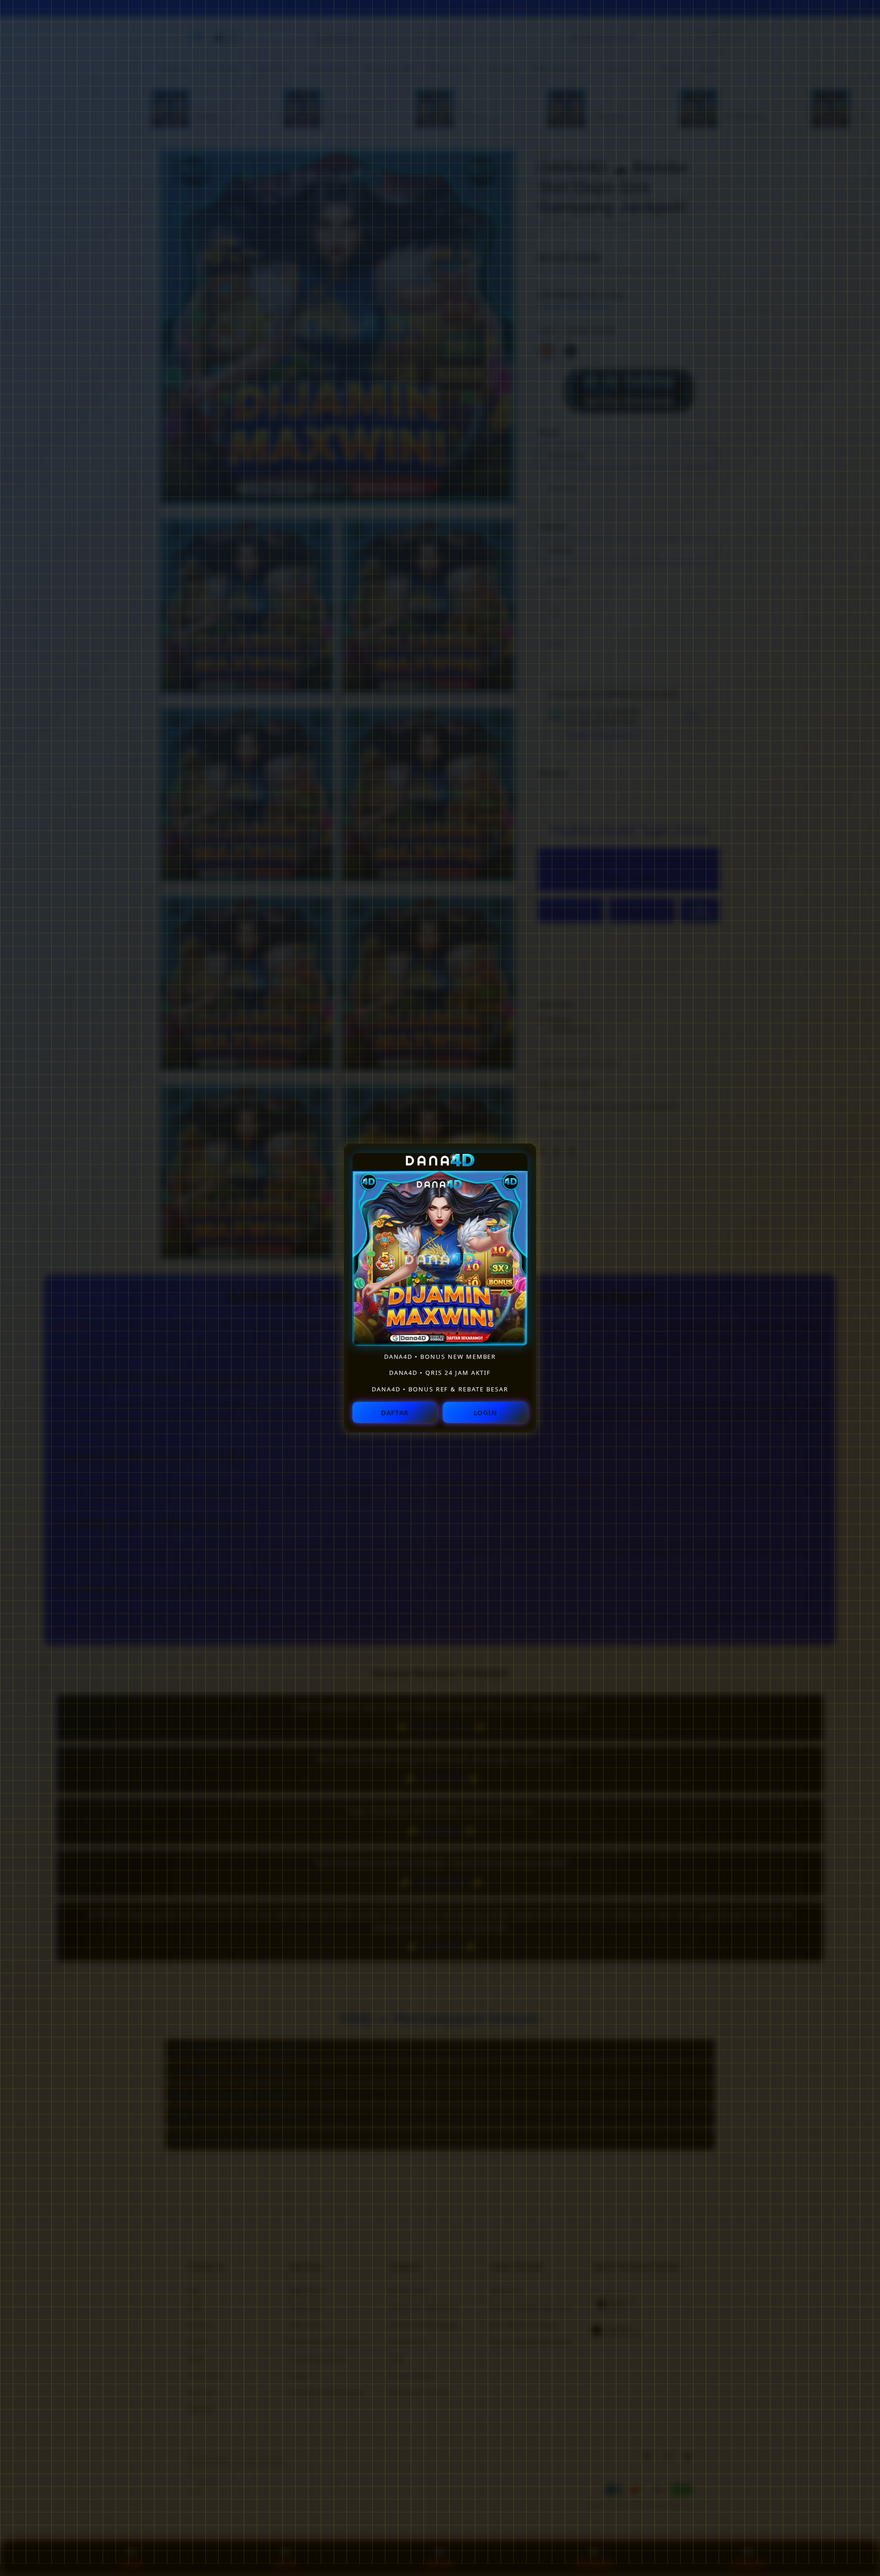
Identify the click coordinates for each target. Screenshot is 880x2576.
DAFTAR (395, 1412)
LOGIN (485, 1412)
